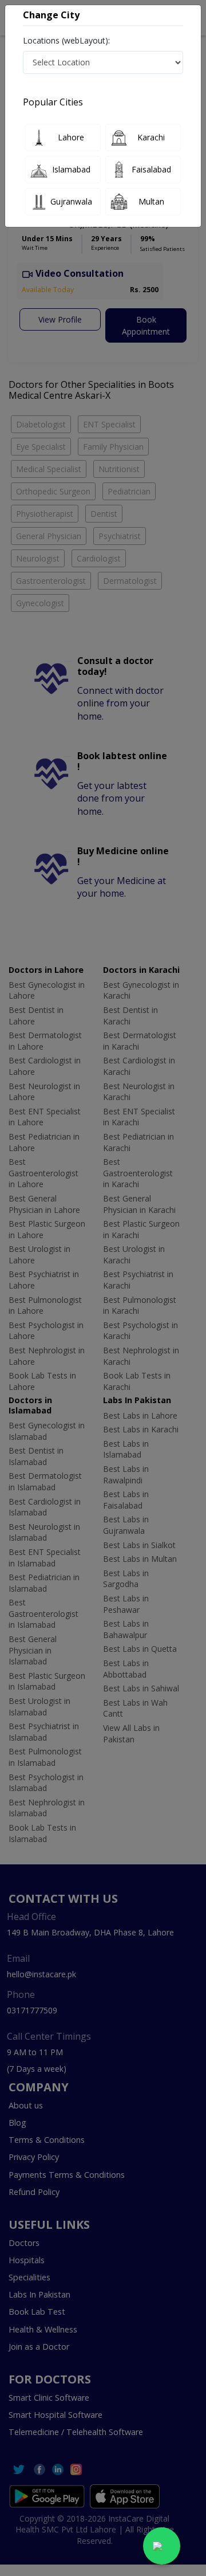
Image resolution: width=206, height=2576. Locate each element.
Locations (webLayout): (66, 40)
